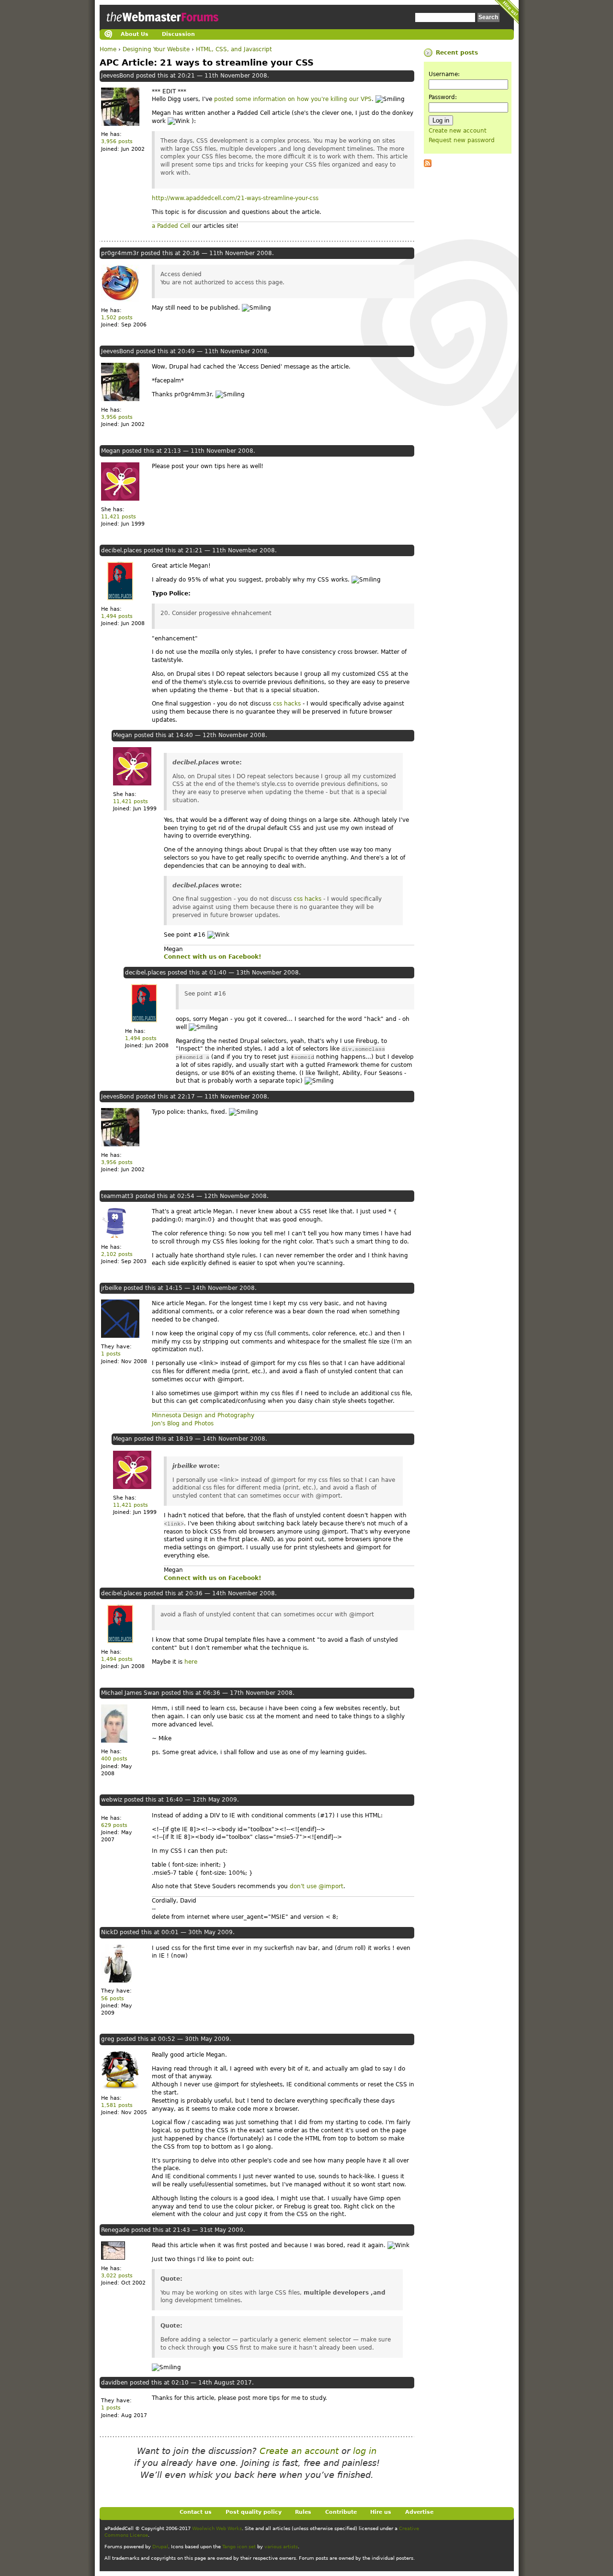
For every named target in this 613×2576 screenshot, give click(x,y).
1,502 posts (117, 318)
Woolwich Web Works (217, 2528)
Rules (303, 2512)
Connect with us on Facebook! (212, 957)
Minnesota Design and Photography (203, 1415)
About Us (135, 34)
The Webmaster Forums (161, 26)
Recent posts (457, 53)
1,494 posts (117, 616)
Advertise (419, 2512)
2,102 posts (117, 1254)
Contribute (341, 2512)
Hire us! (507, 12)
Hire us (381, 2512)
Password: (443, 97)
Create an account (299, 2451)
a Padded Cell (171, 226)
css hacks (287, 704)
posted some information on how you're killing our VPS (293, 99)
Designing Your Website (156, 49)
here (191, 1662)
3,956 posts (117, 141)
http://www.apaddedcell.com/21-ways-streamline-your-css (235, 198)
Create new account (458, 131)
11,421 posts (119, 517)
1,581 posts (117, 2105)
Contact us (196, 2512)
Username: (444, 74)
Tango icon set (239, 2547)
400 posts (114, 1759)
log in (365, 2451)
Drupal (160, 2547)
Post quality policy (254, 2512)
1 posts (111, 1354)
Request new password (462, 140)
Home (108, 49)
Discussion (178, 34)
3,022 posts (117, 2276)
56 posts (113, 1999)
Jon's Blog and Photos (183, 1423)
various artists (281, 2547)
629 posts (114, 1825)
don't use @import (317, 1886)
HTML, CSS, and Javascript (234, 49)
